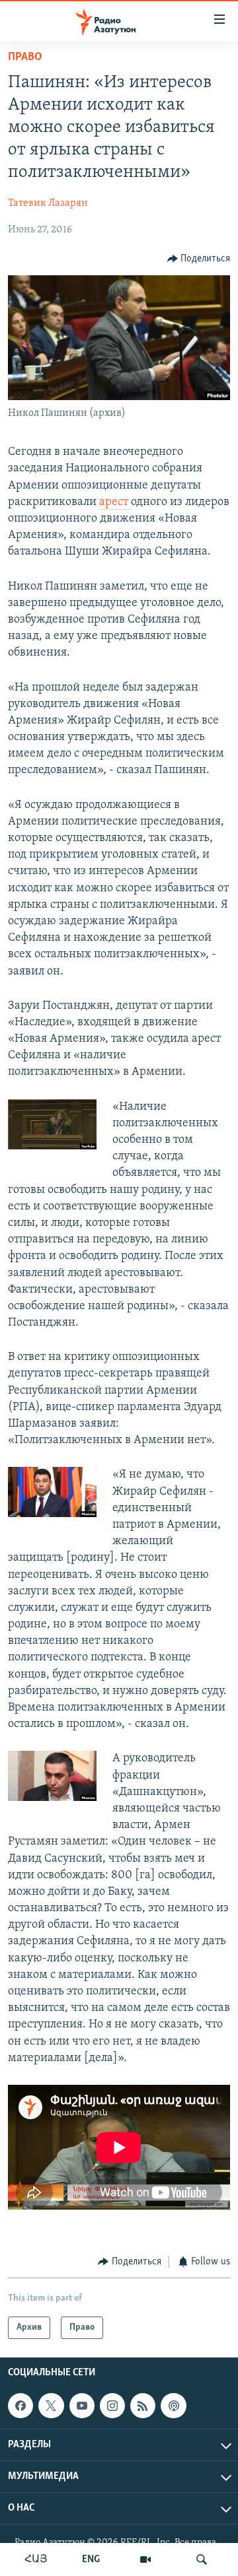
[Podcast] (173, 2406)
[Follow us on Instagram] (112, 2406)
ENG (91, 2559)
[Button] (199, 259)
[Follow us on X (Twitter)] (51, 2406)
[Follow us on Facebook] (20, 2406)
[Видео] (145, 2559)
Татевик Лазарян (48, 203)
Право (25, 57)
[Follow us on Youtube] (82, 2406)
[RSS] (143, 2406)
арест (115, 502)
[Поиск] (202, 2559)
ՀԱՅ (36, 2559)
